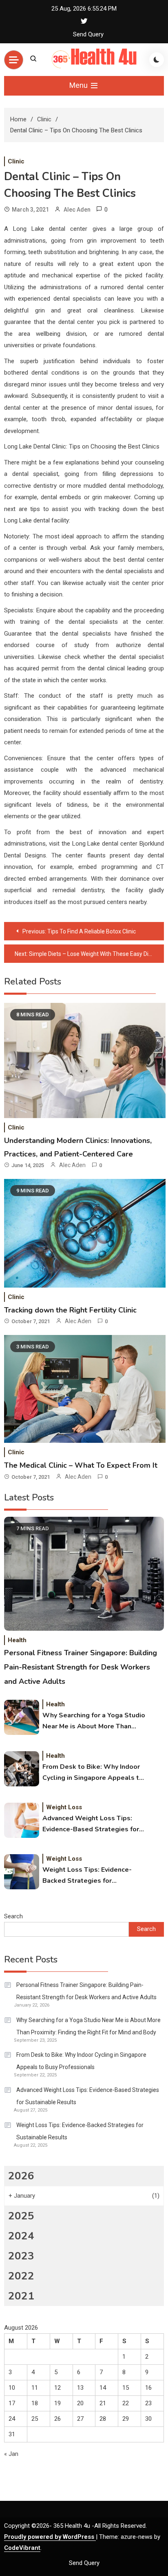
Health (17, 1640)
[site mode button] (157, 60)
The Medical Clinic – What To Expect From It (81, 1465)
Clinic (16, 161)
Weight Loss (64, 1807)
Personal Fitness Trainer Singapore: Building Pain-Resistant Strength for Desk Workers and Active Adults (81, 1667)
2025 (21, 2216)
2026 (21, 2176)
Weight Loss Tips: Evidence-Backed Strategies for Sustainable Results (87, 1876)
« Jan (11, 2454)
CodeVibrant (22, 2548)
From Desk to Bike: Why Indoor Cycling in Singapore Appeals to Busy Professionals (93, 1773)
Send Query (88, 34)
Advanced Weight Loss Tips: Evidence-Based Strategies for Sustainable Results (91, 1824)
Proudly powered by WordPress (50, 2537)
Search (13, 1916)
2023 (21, 2256)
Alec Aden (77, 210)
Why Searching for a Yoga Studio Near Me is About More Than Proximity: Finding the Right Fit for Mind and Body (94, 1721)
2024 (21, 2236)
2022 (21, 2276)
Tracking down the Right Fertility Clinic (70, 1310)
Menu (79, 85)
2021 (21, 2296)
